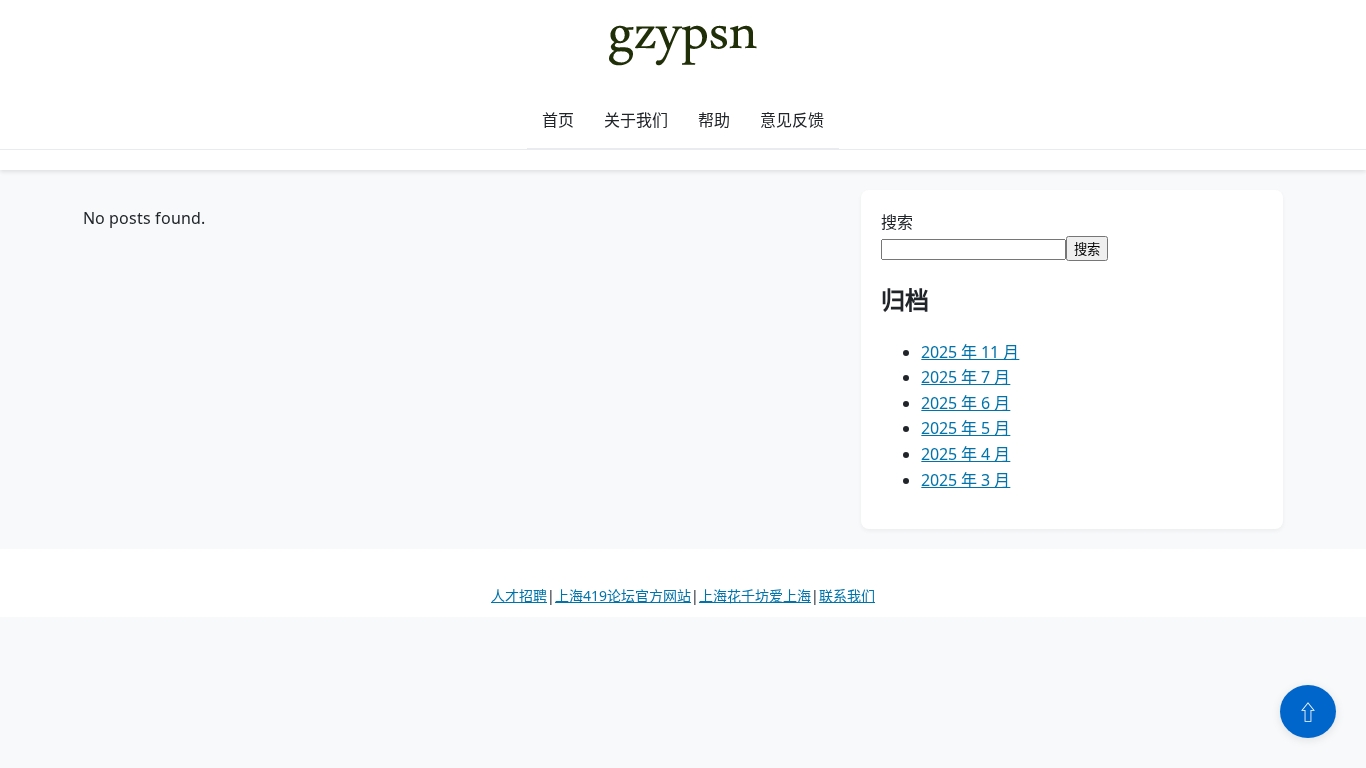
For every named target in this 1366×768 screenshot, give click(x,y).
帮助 (714, 120)
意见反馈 (792, 120)
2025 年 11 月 (970, 352)
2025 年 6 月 (965, 403)
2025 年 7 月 (965, 377)
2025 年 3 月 (965, 480)
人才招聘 (519, 595)
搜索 (897, 222)
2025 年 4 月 (965, 454)
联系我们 (847, 595)
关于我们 (636, 120)
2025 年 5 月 (965, 428)
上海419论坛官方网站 (623, 595)
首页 (558, 120)
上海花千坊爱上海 (755, 595)
